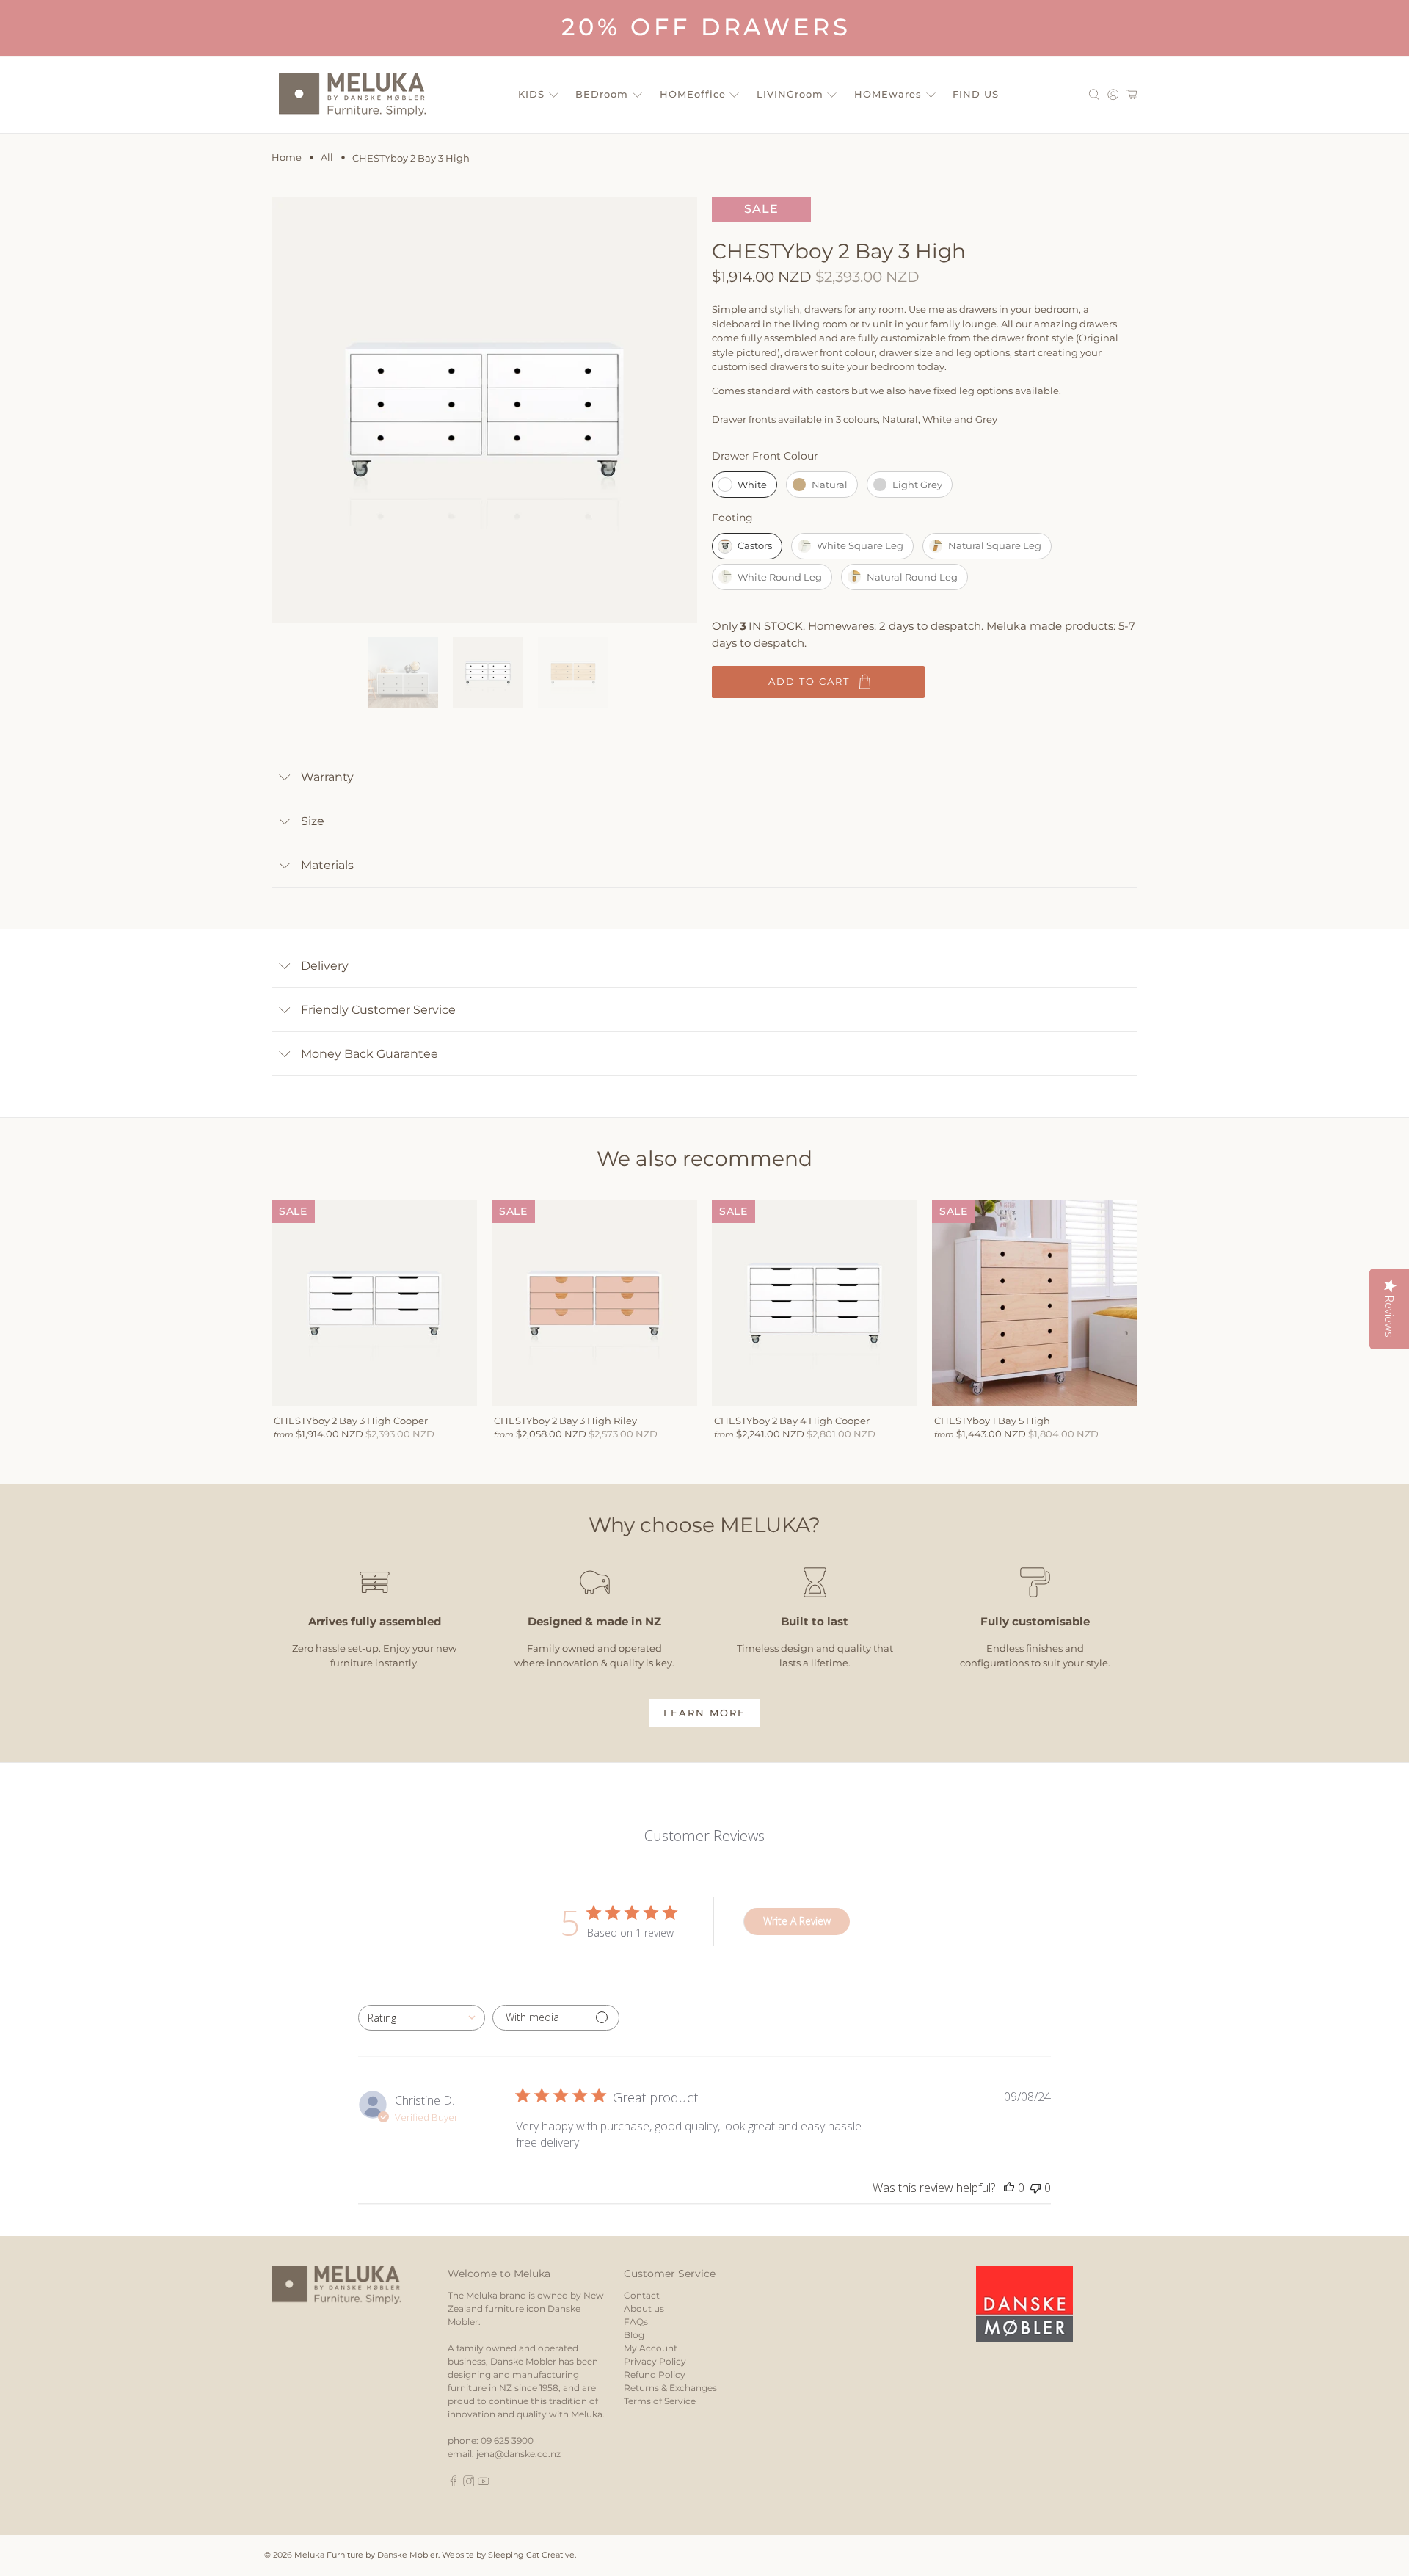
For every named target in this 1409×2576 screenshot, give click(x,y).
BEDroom (602, 94)
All (327, 157)
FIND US (976, 94)
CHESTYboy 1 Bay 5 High (992, 1421)
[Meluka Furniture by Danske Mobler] (352, 95)
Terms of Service (660, 2401)
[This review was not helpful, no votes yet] (1035, 2188)
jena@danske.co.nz (518, 2454)
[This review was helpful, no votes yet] (1009, 2188)
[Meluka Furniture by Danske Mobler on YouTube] (484, 2483)
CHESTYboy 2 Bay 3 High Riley (565, 1421)
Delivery (325, 966)
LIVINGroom (790, 94)
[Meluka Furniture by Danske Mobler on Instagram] (469, 2483)
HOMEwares (888, 94)
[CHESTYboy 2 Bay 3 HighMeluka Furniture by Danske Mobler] (484, 410)
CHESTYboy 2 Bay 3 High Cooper (351, 1421)
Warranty (327, 777)
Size (313, 821)
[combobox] (422, 2018)
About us (644, 2308)
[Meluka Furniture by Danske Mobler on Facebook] (454, 2483)
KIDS (531, 94)
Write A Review (797, 1921)
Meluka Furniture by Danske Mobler (366, 2555)
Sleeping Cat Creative (531, 2555)
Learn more (704, 1713)
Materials (327, 865)
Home (287, 157)
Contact (642, 2295)
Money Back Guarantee (369, 1054)
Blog (634, 2335)
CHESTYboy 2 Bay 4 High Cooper (792, 1421)
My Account (651, 2348)
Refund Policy (655, 2374)
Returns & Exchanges (670, 2388)
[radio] (744, 485)
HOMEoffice (693, 94)
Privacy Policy (655, 2361)
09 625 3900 (507, 2441)
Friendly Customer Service (378, 1010)
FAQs (636, 2322)
